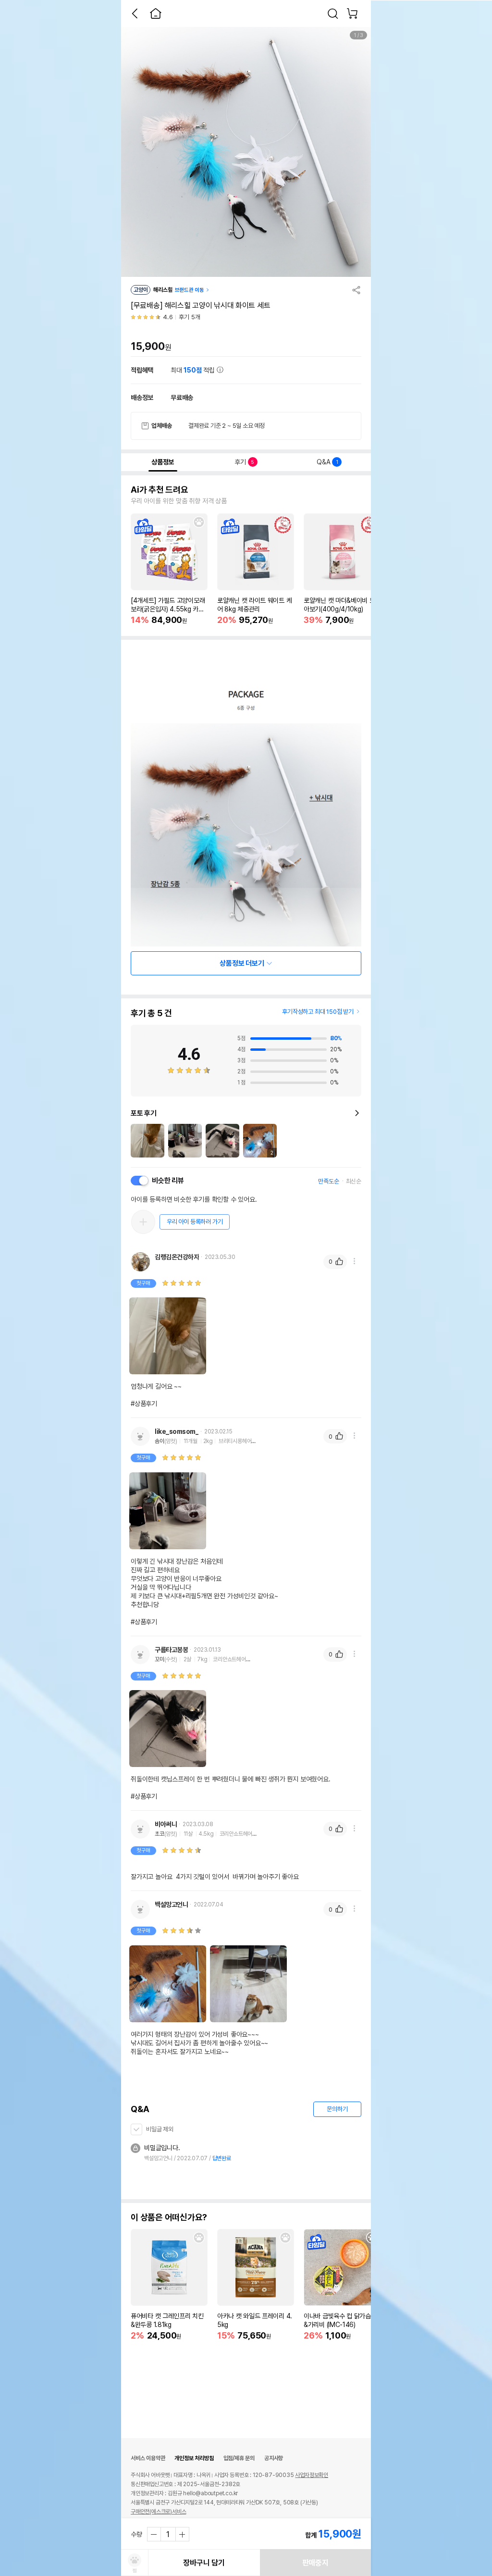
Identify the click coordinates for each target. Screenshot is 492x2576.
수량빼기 (154, 2534)
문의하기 (337, 2109)
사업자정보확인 (312, 2475)
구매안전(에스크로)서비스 (158, 2512)
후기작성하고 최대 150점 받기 (318, 1012)
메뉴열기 (354, 1261)
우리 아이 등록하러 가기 (195, 1222)
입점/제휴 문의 (239, 2458)
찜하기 (199, 522)
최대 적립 (194, 370)
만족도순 (328, 1181)
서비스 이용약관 (148, 2458)
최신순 (354, 1181)
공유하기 (357, 290)
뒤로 (135, 13)
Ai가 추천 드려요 (160, 490)
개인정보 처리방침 (194, 2458)
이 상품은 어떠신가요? (169, 2217)
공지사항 (274, 2458)
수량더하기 (182, 2534)
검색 (333, 13)
